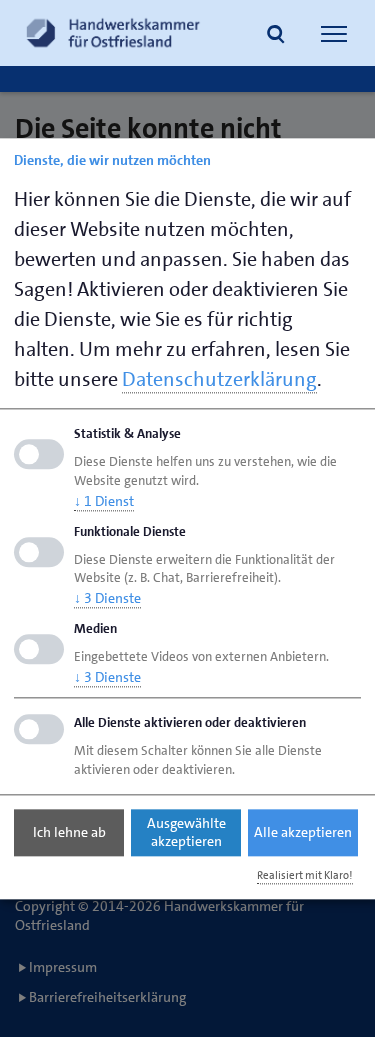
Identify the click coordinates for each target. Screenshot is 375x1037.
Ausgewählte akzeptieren (186, 833)
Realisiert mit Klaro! (305, 875)
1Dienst (104, 501)
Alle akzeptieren (303, 833)
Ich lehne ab (69, 833)
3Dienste (107, 599)
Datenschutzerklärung (219, 379)
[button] (276, 36)
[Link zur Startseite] (113, 33)
